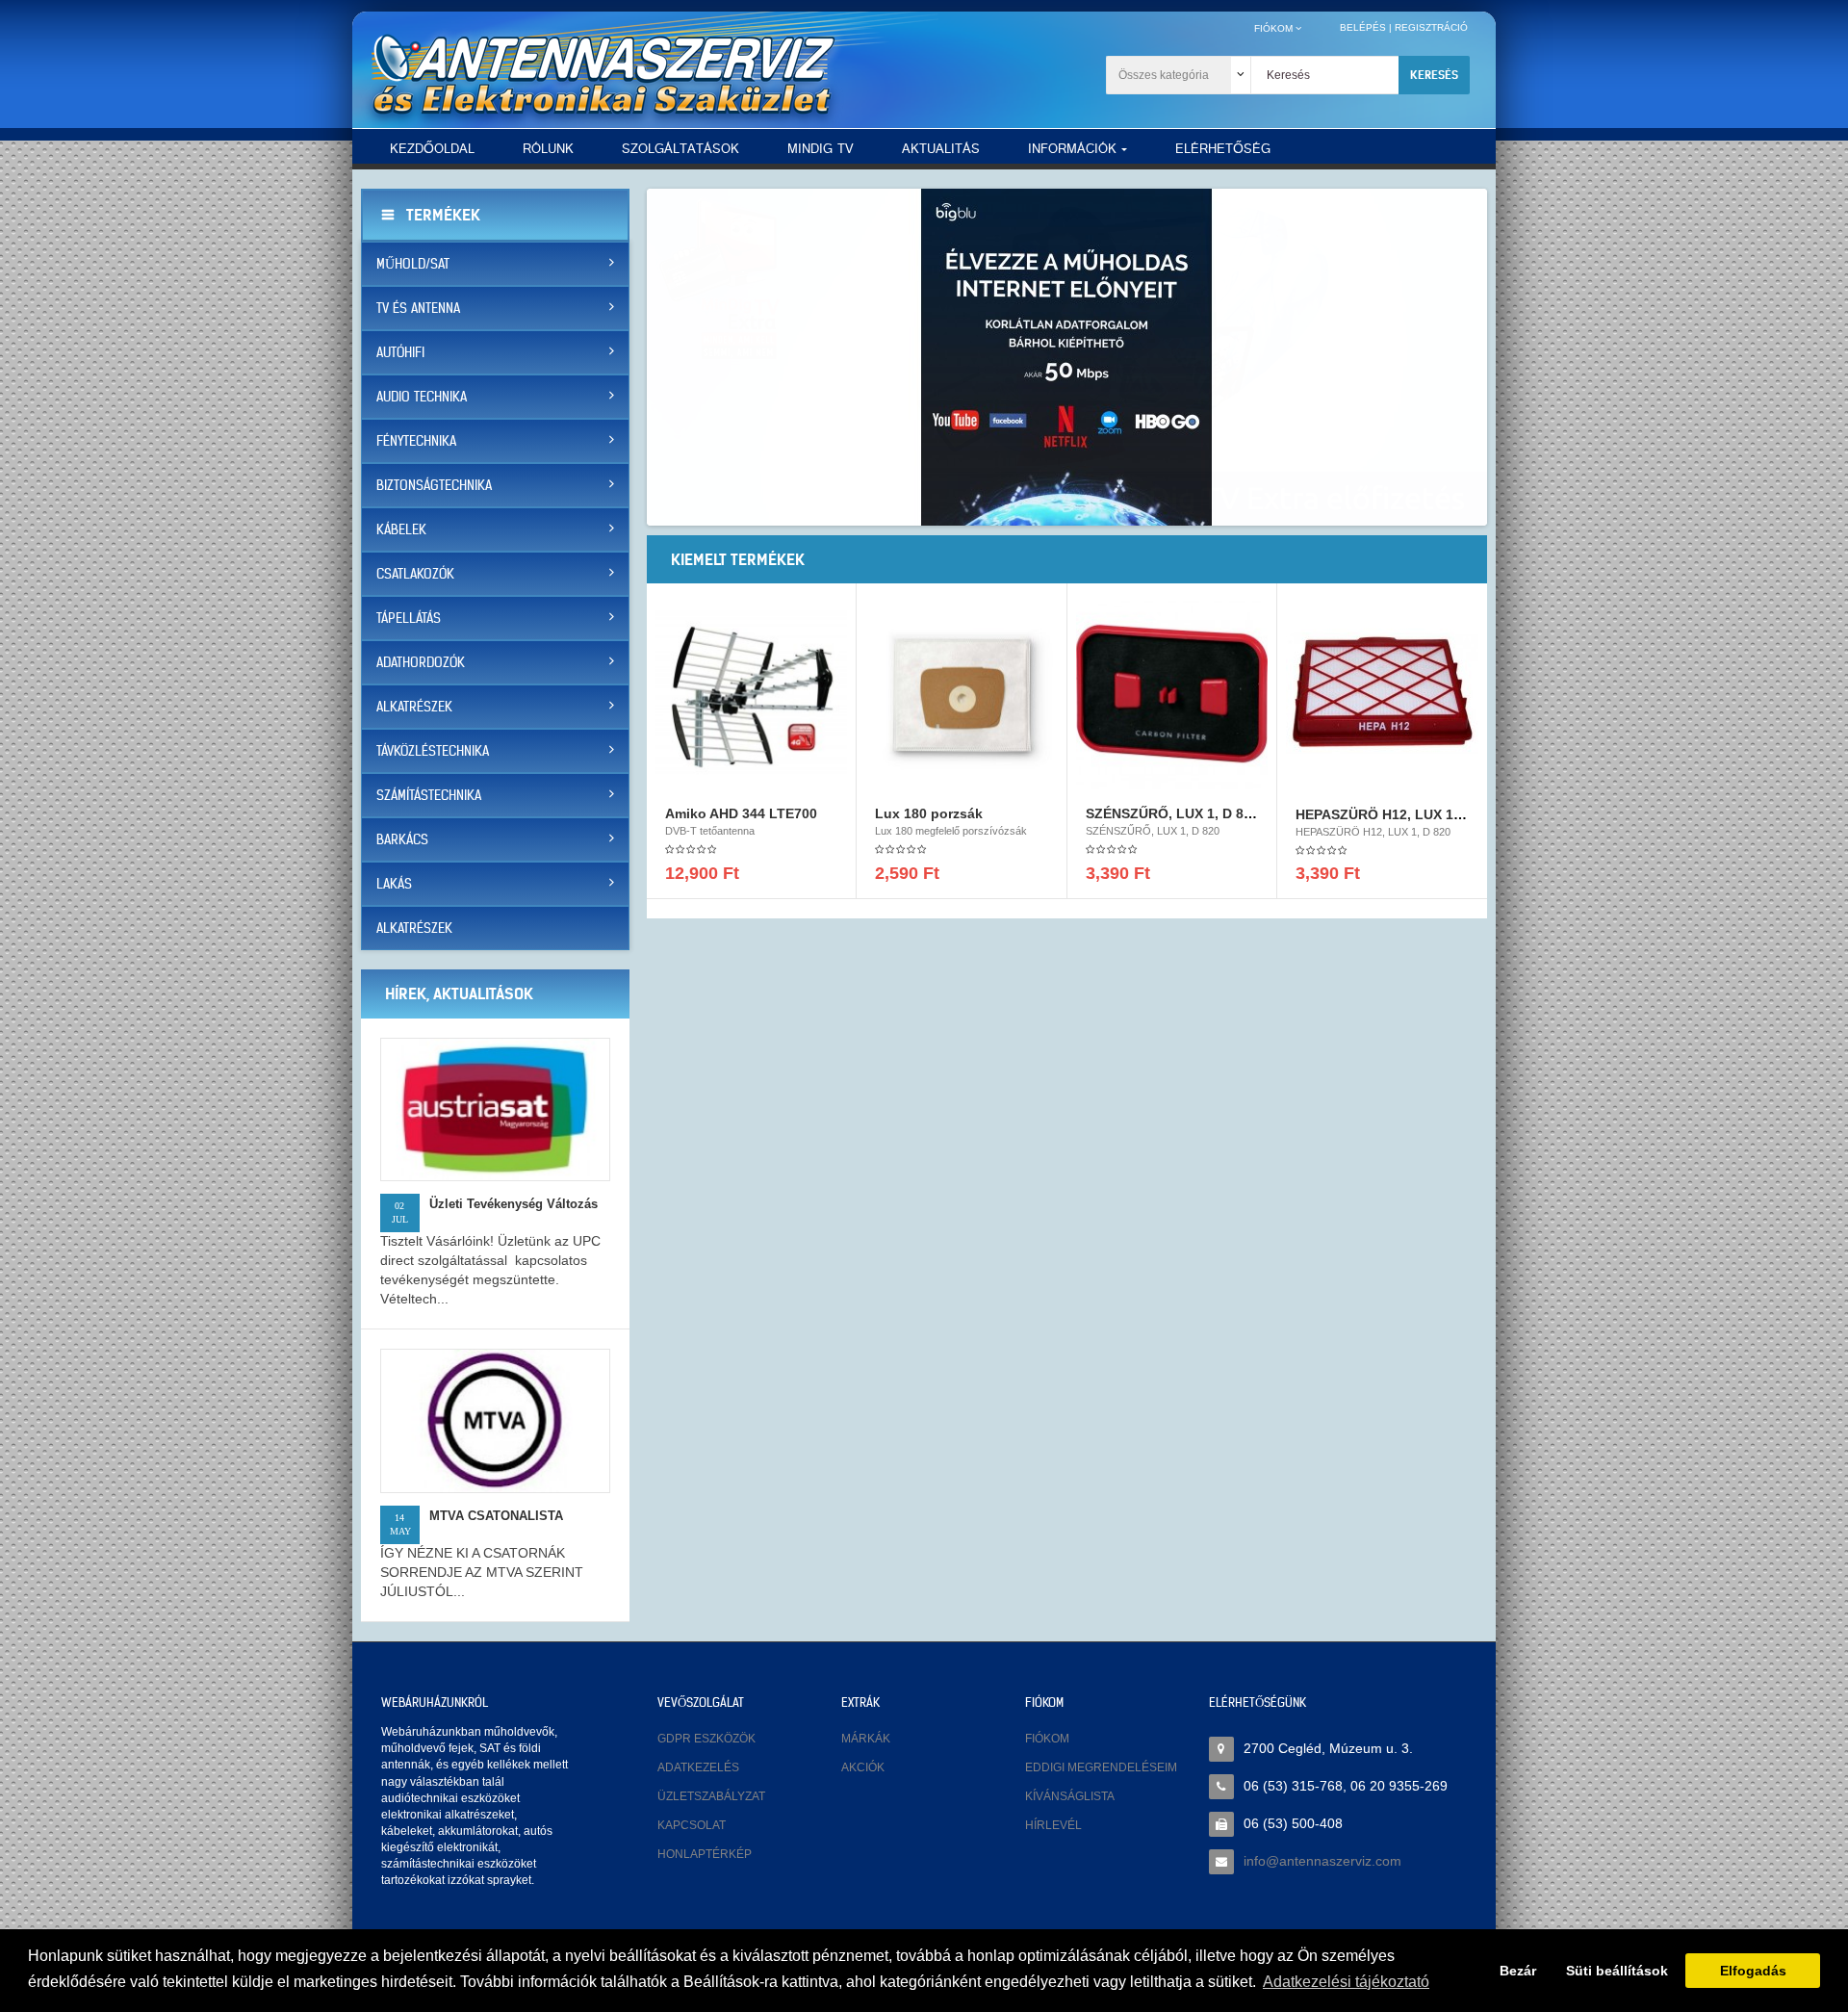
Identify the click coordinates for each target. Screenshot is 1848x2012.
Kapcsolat (692, 1825)
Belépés (1363, 27)
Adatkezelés (698, 1767)
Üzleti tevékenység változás (513, 1204)
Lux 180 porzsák (929, 813)
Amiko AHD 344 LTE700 (741, 813)
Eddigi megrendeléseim (1101, 1767)
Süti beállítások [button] (1617, 1971)
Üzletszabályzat (711, 1796)
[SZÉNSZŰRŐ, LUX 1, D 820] (1172, 692)
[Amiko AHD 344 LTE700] (751, 692)
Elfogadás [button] (1753, 1971)
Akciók (863, 1767)
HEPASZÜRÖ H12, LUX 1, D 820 (1397, 814)
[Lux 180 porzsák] (961, 692)
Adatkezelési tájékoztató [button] (1346, 1982)
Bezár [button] (1518, 1971)
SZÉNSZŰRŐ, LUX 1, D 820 (1172, 813)
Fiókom (1047, 1739)
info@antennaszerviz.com (1322, 1861)
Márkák (866, 1739)
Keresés (1434, 75)
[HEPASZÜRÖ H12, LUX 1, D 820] (1382, 692)
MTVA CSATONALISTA (496, 1516)
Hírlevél (1053, 1825)
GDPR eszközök (706, 1739)
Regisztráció (1431, 27)
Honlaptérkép (705, 1854)
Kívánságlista (1070, 1796)
